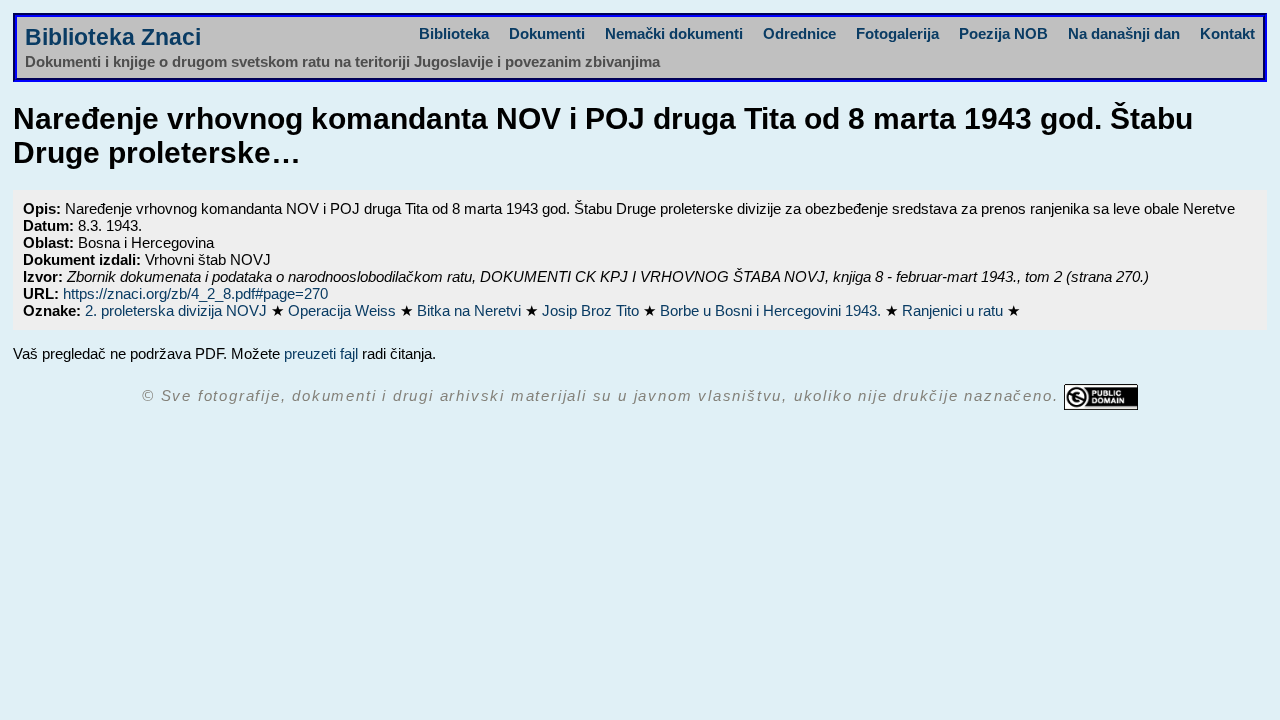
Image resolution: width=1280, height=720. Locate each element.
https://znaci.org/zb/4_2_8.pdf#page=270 (195, 293)
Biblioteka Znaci (113, 37)
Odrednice (799, 33)
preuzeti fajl (321, 353)
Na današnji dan (1124, 33)
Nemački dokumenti (674, 33)
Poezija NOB (1003, 33)
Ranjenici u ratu (954, 310)
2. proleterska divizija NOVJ (178, 310)
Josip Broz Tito (592, 310)
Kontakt (1227, 33)
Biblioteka (454, 33)
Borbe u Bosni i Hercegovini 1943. (772, 310)
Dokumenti (547, 33)
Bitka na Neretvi (471, 310)
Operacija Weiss (344, 310)
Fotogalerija (897, 33)
